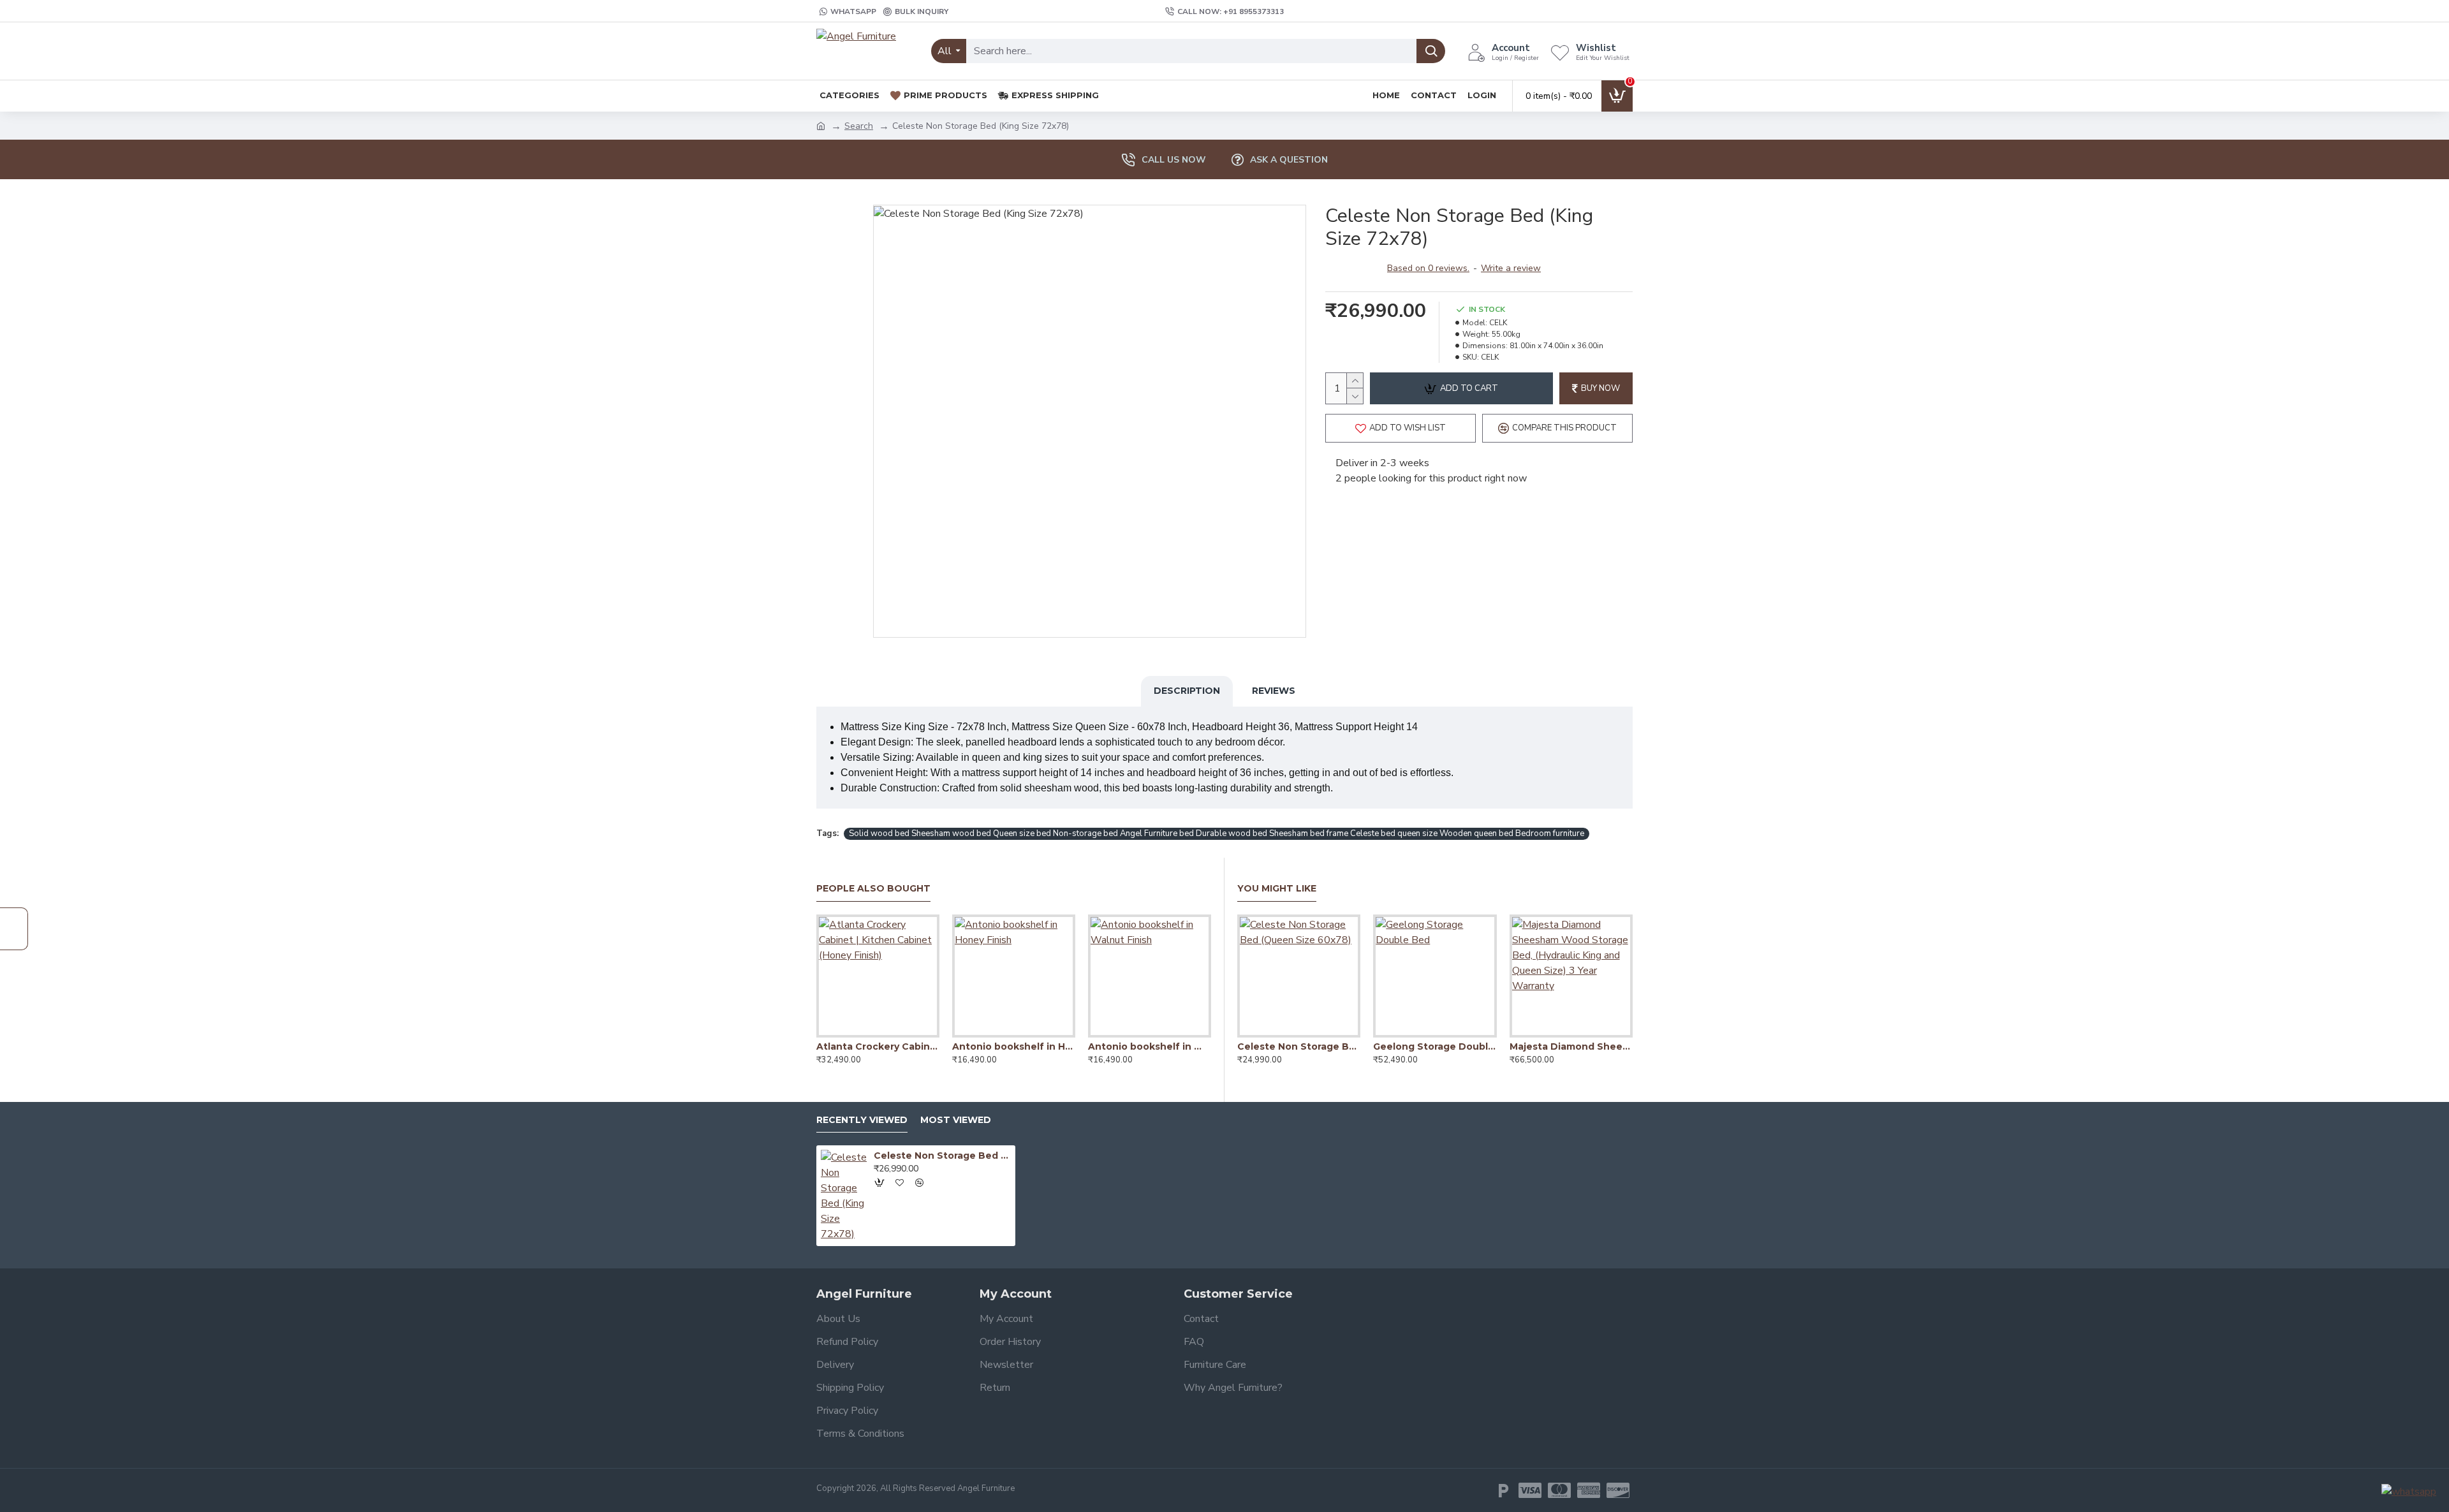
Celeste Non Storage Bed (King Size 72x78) (943, 1156)
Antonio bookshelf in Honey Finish (1014, 1046)
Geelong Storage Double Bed (1435, 1046)
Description (1187, 691)
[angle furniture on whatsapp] (2409, 1491)
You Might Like (1277, 889)
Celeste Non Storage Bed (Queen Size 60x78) (1299, 1046)
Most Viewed (956, 1120)
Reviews (1274, 691)
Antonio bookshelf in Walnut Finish (1150, 1046)
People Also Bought (873, 889)
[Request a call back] (14, 929)
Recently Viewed (862, 1120)
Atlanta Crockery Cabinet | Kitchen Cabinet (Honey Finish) (878, 1046)
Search (859, 126)
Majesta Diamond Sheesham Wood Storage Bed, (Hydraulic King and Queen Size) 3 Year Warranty (1571, 1046)
